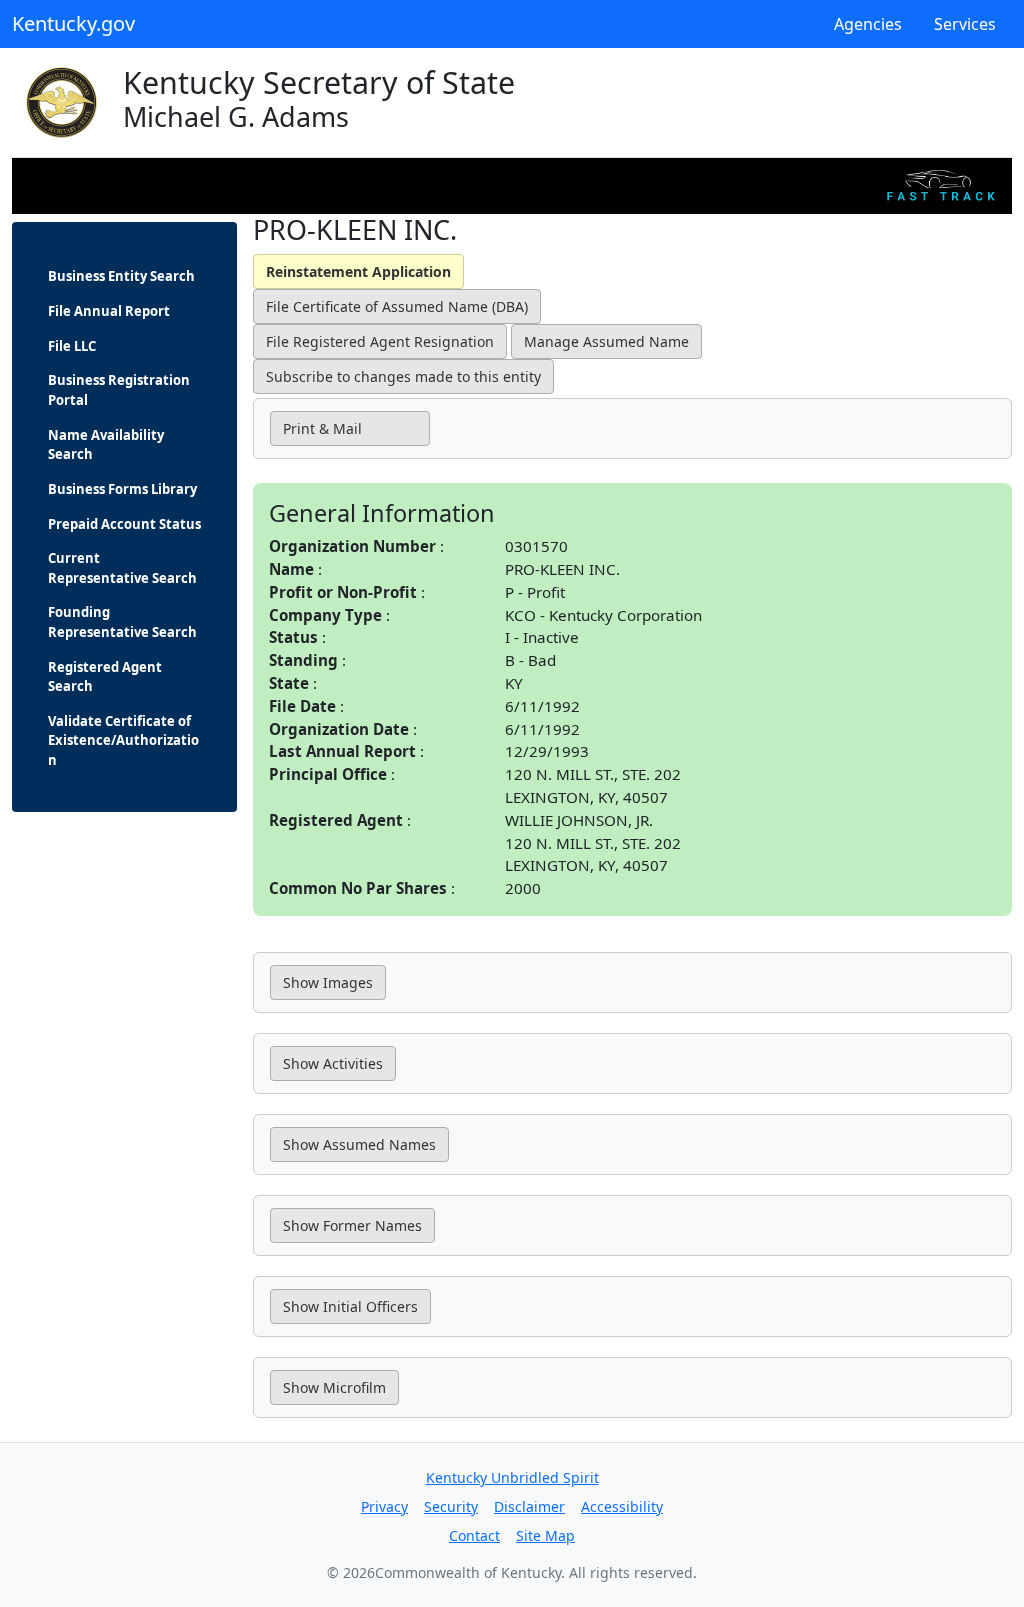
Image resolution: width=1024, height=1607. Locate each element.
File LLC (72, 346)
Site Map (545, 1535)
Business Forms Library (122, 489)
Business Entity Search (121, 276)
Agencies (868, 24)
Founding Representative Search (122, 622)
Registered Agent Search (105, 677)
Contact (474, 1535)
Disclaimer (529, 1506)
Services (965, 24)
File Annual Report (109, 311)
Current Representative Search (122, 568)
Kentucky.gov (73, 23)
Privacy (384, 1506)
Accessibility (622, 1506)
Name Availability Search (106, 445)
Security (451, 1506)
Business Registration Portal (119, 390)
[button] (350, 428)
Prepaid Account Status (124, 524)
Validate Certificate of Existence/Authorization (123, 740)
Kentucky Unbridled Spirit (512, 1477)
